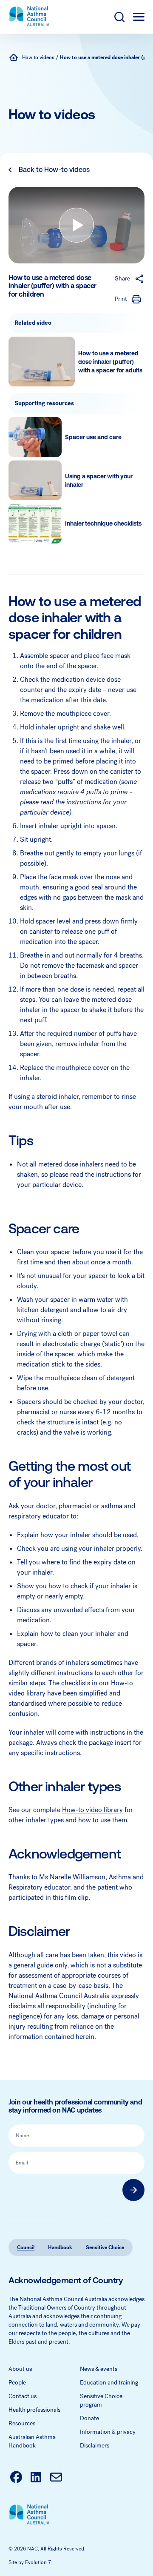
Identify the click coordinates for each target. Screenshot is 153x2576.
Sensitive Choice (105, 2247)
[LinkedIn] (36, 2478)
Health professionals (34, 2410)
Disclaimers (95, 2446)
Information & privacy (108, 2432)
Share (122, 279)
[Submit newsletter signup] (133, 2190)
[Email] (56, 2478)
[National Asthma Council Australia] (14, 57)
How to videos (38, 57)
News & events (99, 2369)
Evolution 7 (38, 2562)
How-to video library (92, 1810)
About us (20, 2369)
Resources (22, 2423)
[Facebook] (16, 2478)
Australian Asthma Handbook (32, 2441)
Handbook (60, 2247)
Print (121, 299)
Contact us (23, 2396)
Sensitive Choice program (101, 2400)
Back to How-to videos (54, 170)
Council (26, 2247)
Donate (89, 2418)
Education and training (109, 2383)
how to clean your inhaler (78, 1634)
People (17, 2383)
